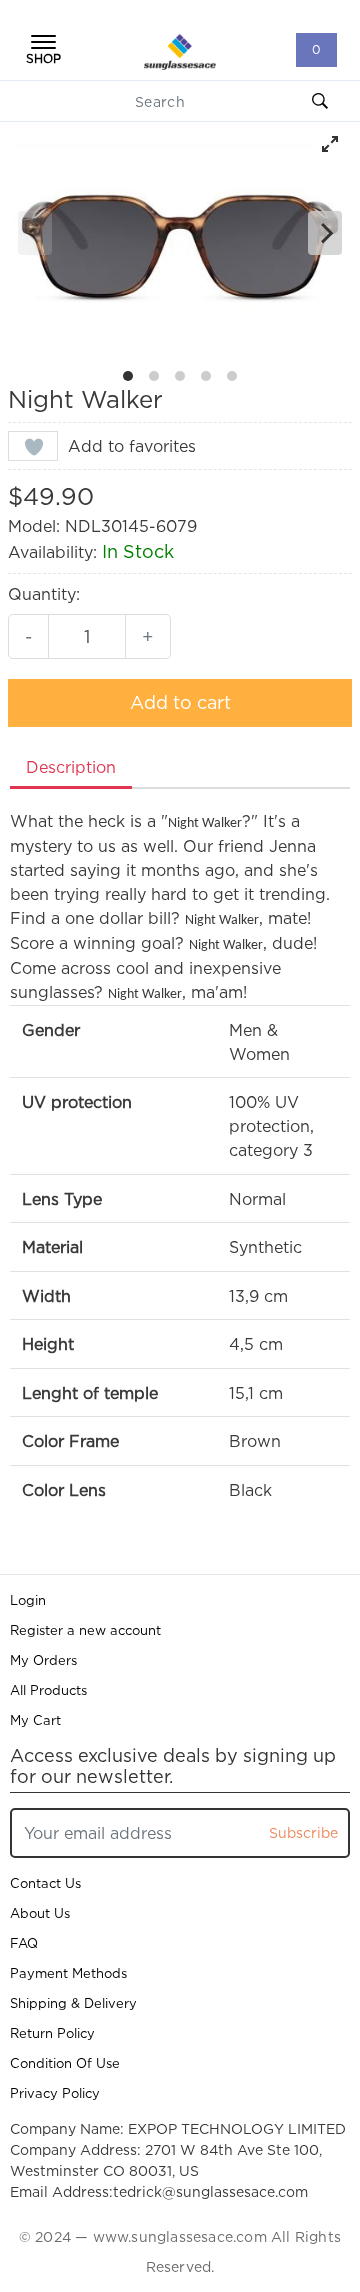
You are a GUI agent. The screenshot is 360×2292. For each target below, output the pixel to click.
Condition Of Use (65, 2063)
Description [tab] (71, 767)
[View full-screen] (330, 144)
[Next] (325, 233)
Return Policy (52, 2033)
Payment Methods (68, 1973)
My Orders (43, 1660)
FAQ (24, 1943)
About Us (40, 1913)
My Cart (35, 1720)
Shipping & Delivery (73, 2003)
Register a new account (85, 1630)
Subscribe (303, 1832)
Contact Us (45, 1883)
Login (28, 1600)
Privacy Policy (55, 2093)
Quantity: (44, 594)
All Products (48, 1690)
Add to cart (180, 702)
